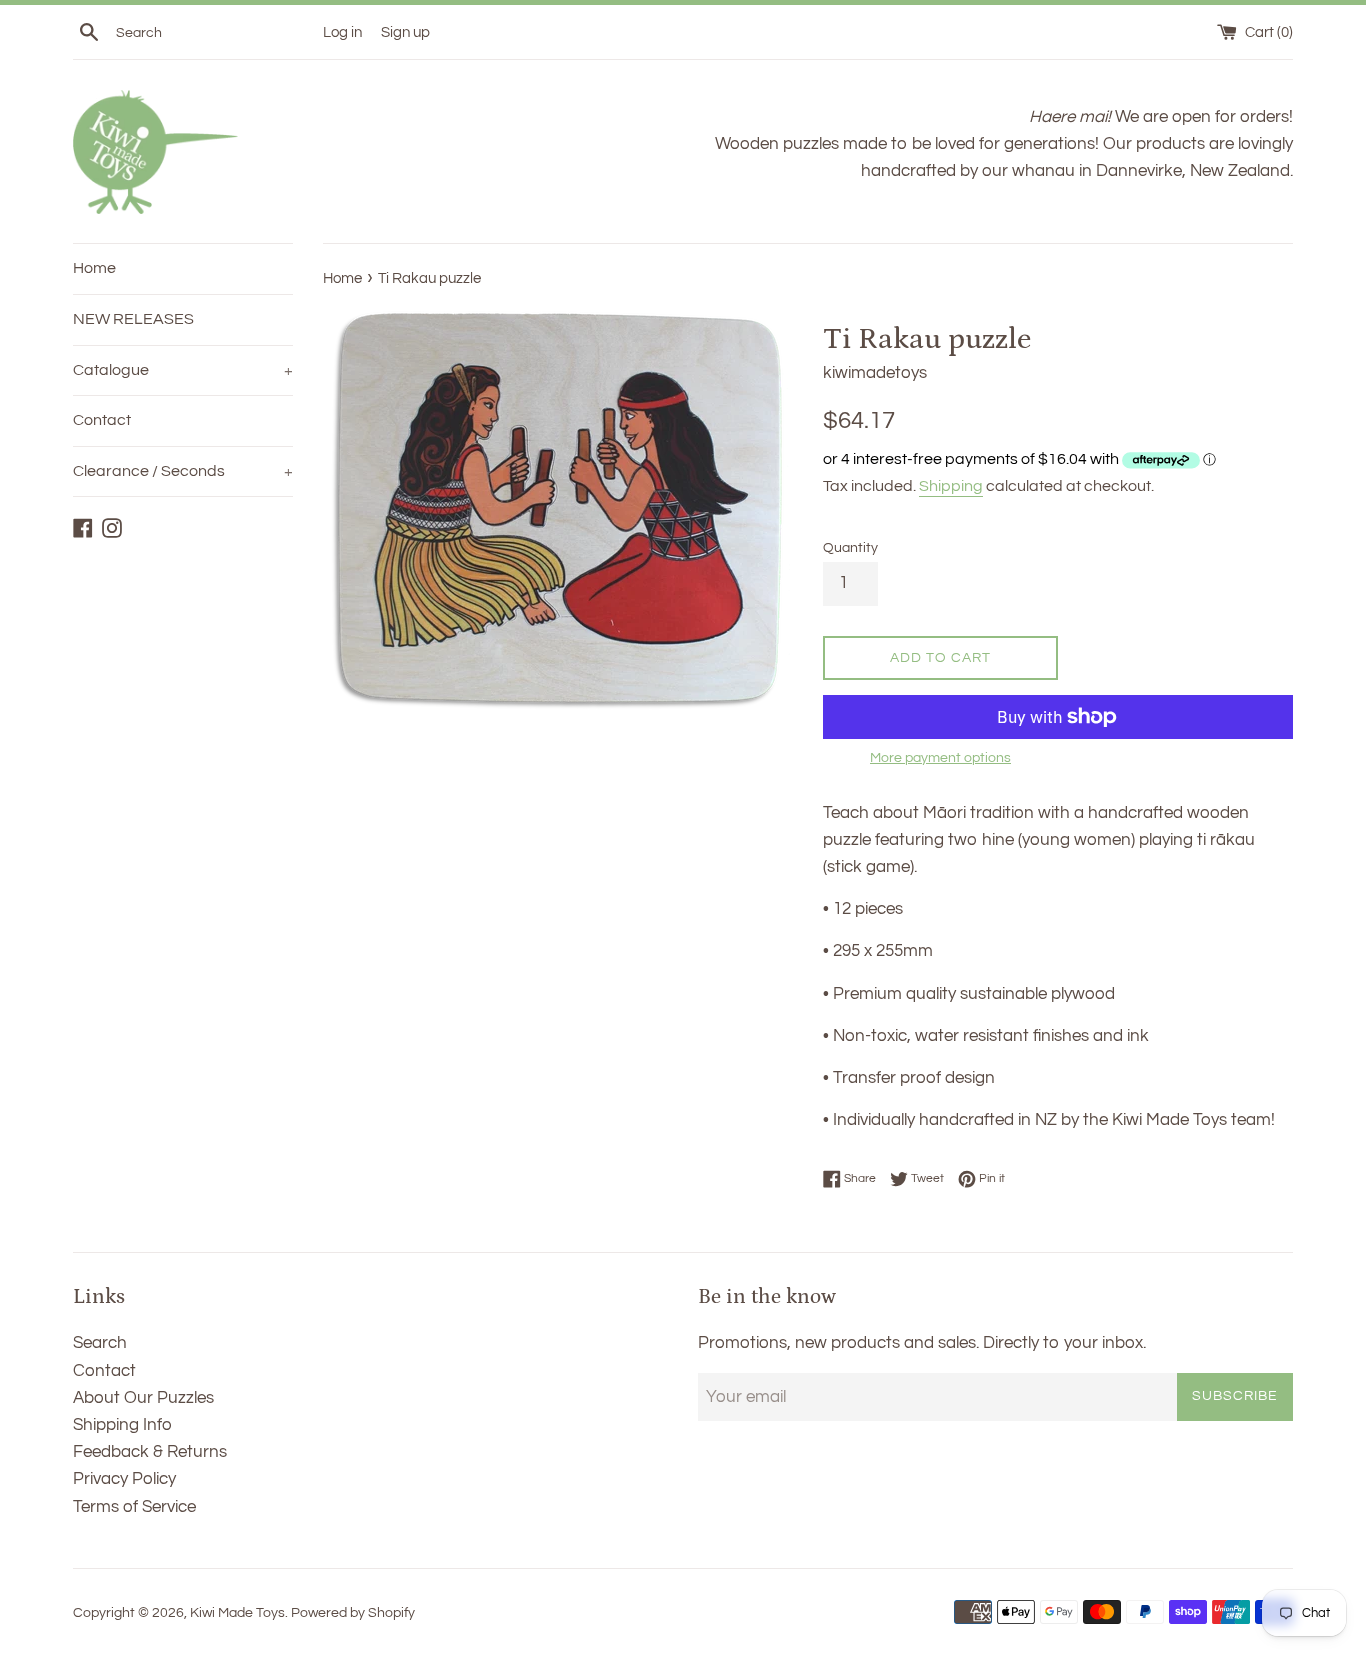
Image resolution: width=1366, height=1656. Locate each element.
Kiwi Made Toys (237, 1613)
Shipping (951, 486)
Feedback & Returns (150, 1452)
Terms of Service (134, 1507)
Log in (342, 32)
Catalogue (183, 370)
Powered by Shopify (353, 1613)
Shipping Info (122, 1425)
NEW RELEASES (133, 319)
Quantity (850, 548)
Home (94, 268)
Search (100, 1343)
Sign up (405, 32)
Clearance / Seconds (183, 471)
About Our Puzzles (143, 1398)
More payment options (940, 758)
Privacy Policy (124, 1479)
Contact (102, 420)
